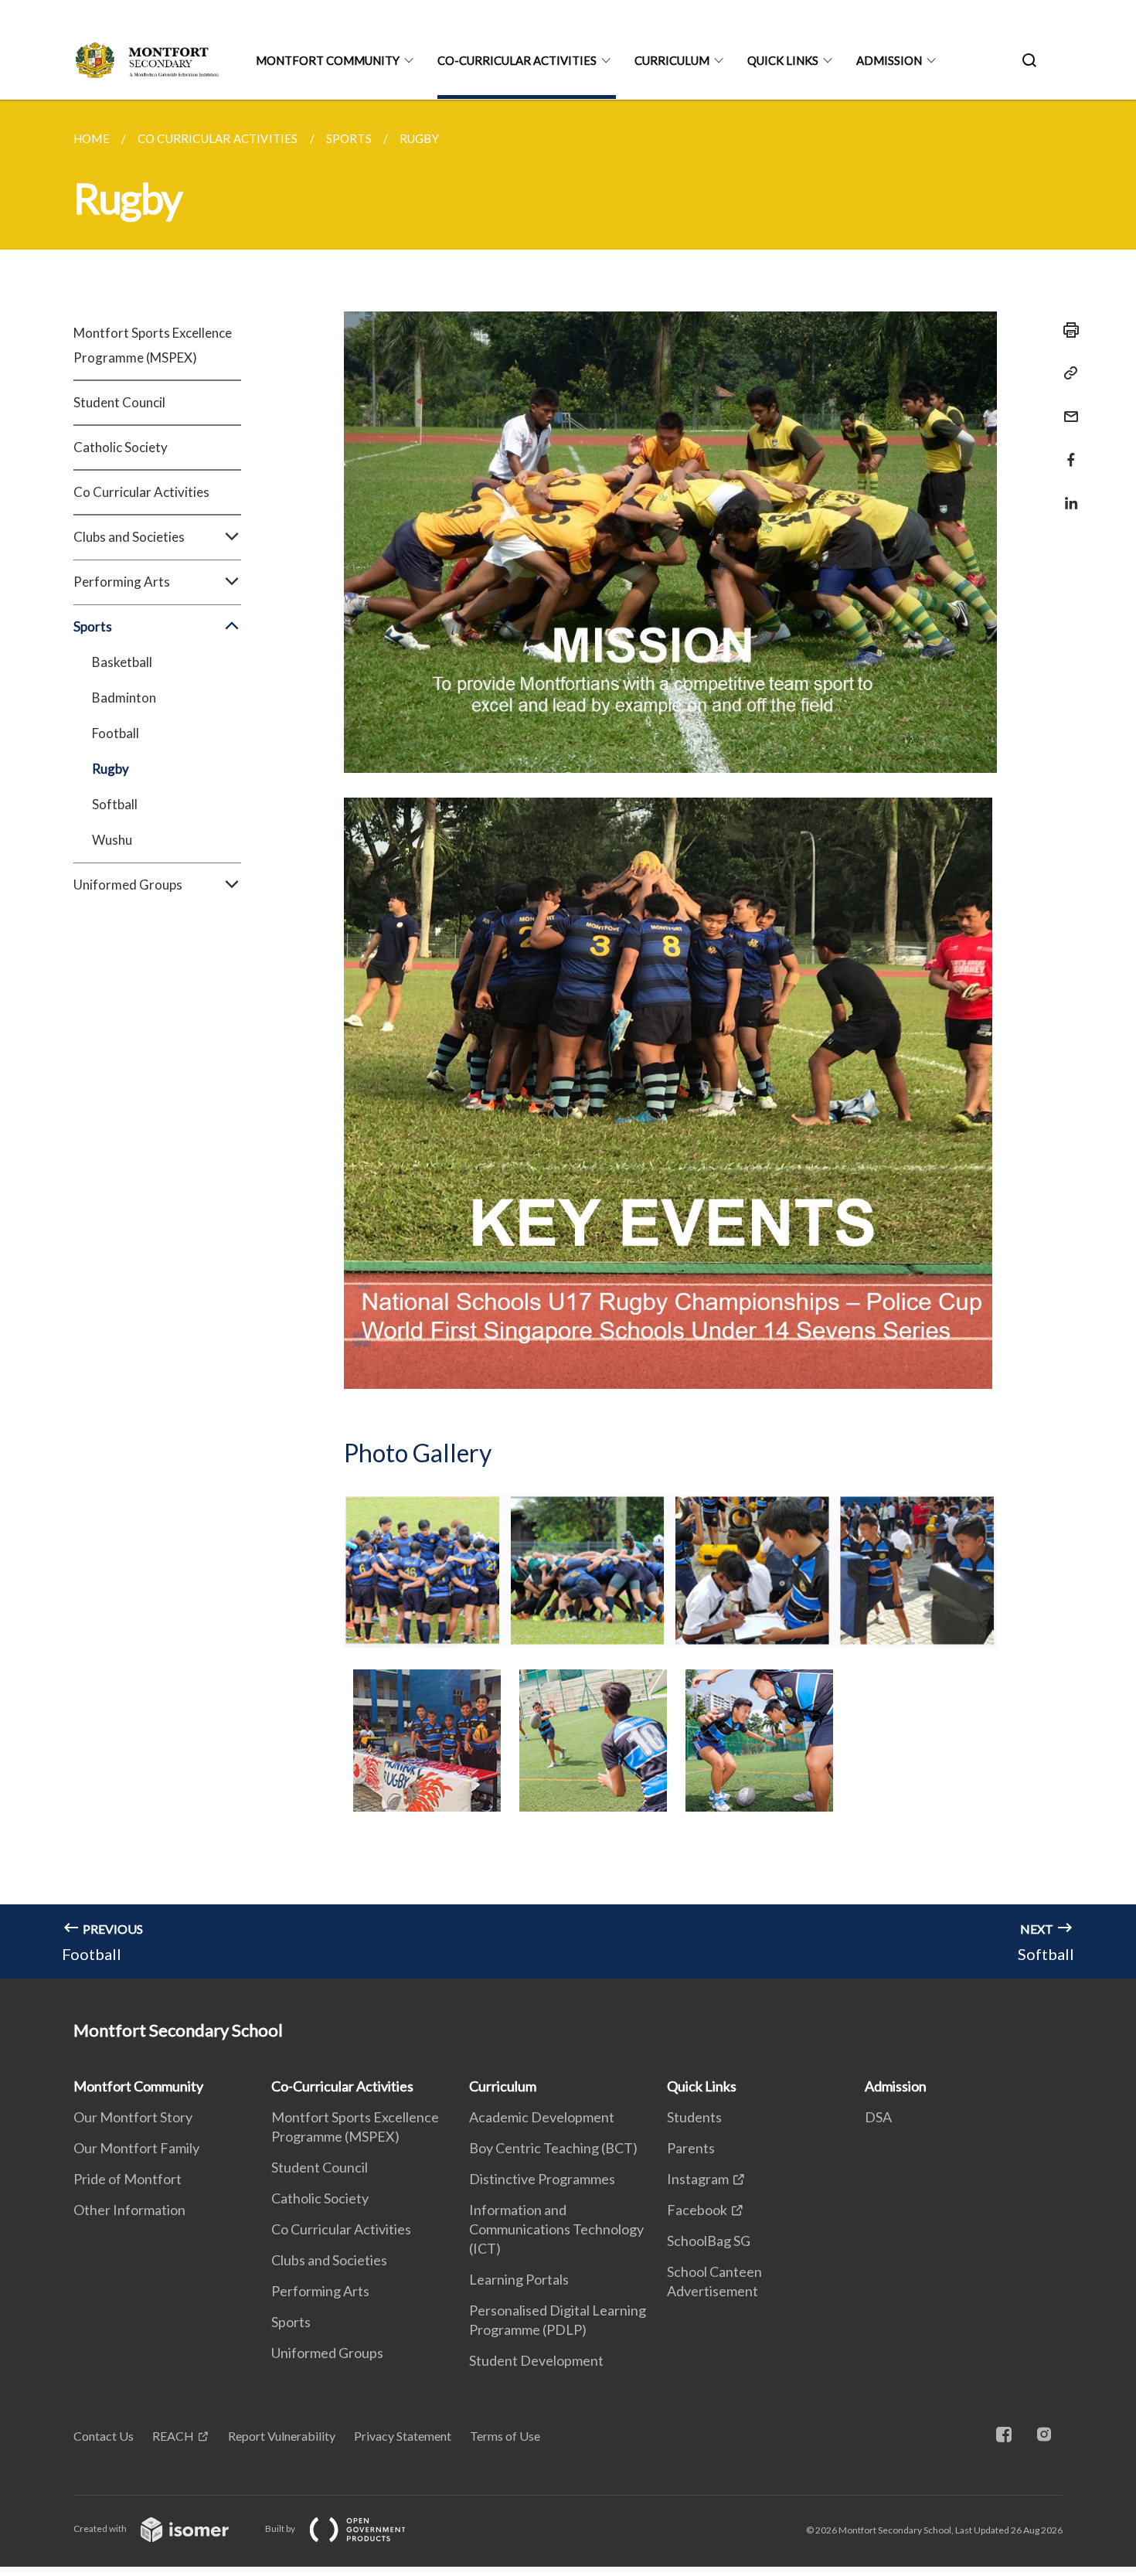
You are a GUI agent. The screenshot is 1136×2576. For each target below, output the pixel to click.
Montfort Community (328, 60)
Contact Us (104, 2436)
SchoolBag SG (709, 2241)
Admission (889, 60)
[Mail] (1066, 407)
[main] (568, 1039)
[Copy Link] (1066, 373)
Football (116, 733)
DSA (878, 2117)
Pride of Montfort (128, 2179)
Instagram (698, 2179)
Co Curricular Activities (141, 492)
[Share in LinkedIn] (1066, 493)
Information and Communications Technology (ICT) (556, 2229)
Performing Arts (320, 2291)
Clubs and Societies (329, 2260)
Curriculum (672, 60)
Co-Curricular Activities (517, 60)
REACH (173, 2436)
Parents (691, 2148)
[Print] (1066, 330)
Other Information (129, 2210)
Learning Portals (519, 2279)
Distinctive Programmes (542, 2179)
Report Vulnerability (282, 2436)
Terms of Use (505, 2436)
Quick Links (783, 60)
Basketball (122, 662)
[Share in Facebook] (1066, 450)
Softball (115, 804)
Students (694, 2117)
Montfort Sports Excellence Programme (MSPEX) (153, 345)
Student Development (536, 2360)
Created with (101, 2528)
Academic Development (542, 2117)
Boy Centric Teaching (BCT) (553, 2148)
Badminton (124, 698)
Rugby (111, 769)
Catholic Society (121, 447)
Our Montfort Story (133, 2117)
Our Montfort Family (136, 2148)
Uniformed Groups (327, 2353)
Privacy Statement (403, 2436)
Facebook (697, 2210)
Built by (281, 2528)
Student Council (119, 402)
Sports (291, 2322)
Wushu (112, 840)
